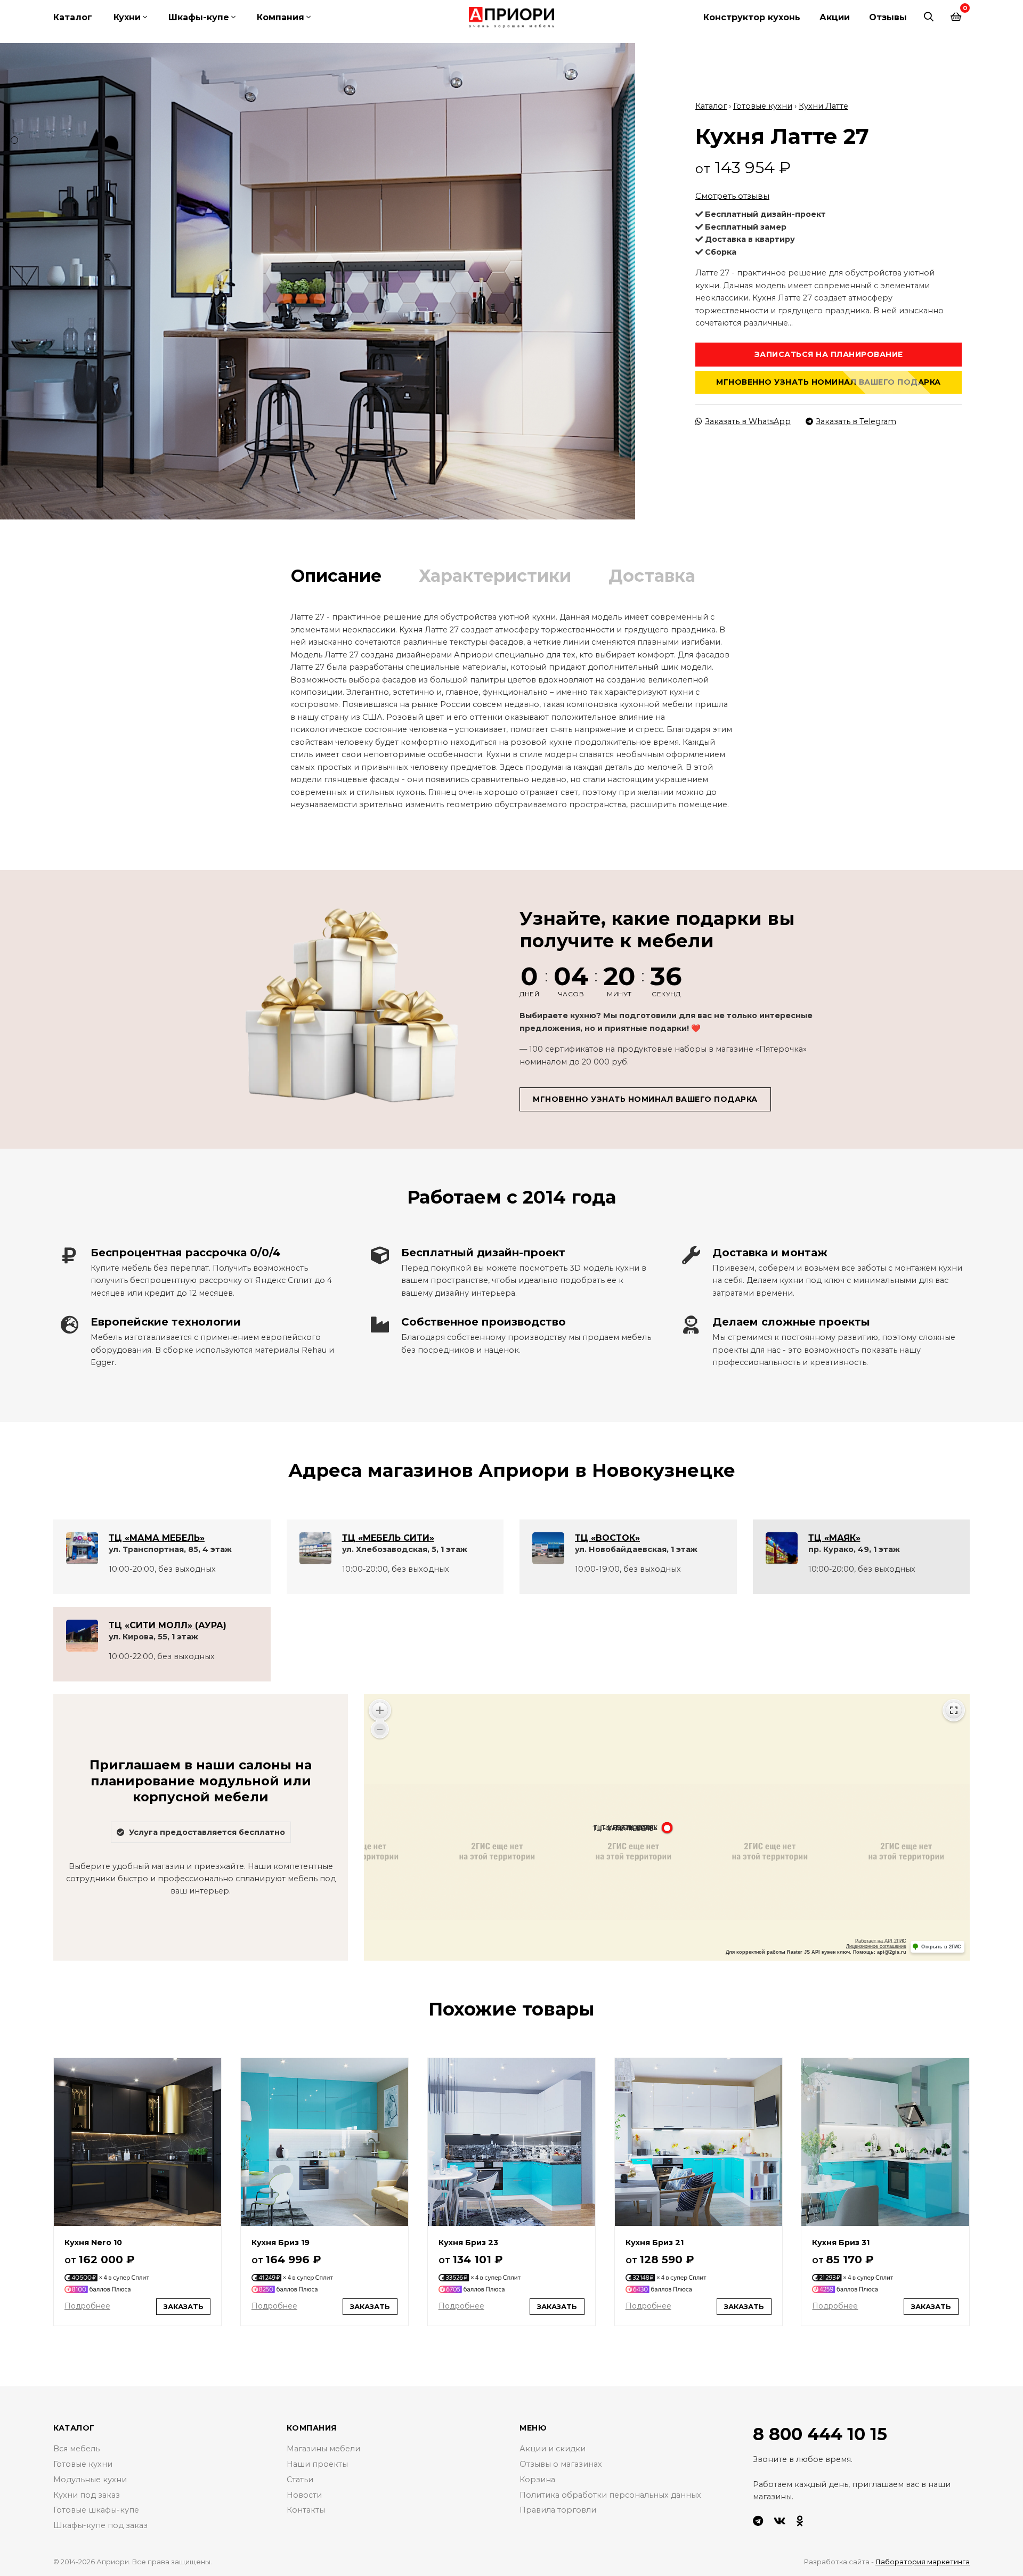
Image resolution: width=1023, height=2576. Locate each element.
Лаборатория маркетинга (923, 2562)
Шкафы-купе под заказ (100, 2525)
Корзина (537, 2480)
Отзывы (888, 17)
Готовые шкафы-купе (96, 2510)
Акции (835, 17)
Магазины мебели (323, 2449)
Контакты (306, 2510)
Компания (281, 17)
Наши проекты (317, 2464)
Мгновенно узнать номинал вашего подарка (829, 382)
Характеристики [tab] (495, 576)
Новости (304, 2495)
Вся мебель (76, 2449)
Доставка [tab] (652, 576)
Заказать (184, 2306)
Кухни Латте (823, 106)
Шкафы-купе (199, 17)
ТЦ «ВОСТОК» (607, 1538)
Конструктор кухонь (752, 17)
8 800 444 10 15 (820, 2434)
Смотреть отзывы (732, 196)
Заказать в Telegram (856, 421)
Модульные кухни (90, 2480)
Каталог (73, 17)
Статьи (300, 2480)
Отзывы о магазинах (561, 2464)
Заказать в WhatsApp (748, 421)
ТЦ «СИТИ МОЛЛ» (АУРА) (168, 1625)
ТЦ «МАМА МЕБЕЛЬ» (157, 1538)
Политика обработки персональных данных (610, 2495)
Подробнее (87, 2306)
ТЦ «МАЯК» (834, 1538)
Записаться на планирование (829, 354)
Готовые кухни (763, 106)
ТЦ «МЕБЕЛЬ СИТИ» (388, 1538)
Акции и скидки (553, 2449)
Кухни (127, 17)
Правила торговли (558, 2510)
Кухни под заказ (87, 2495)
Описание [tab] (336, 576)
